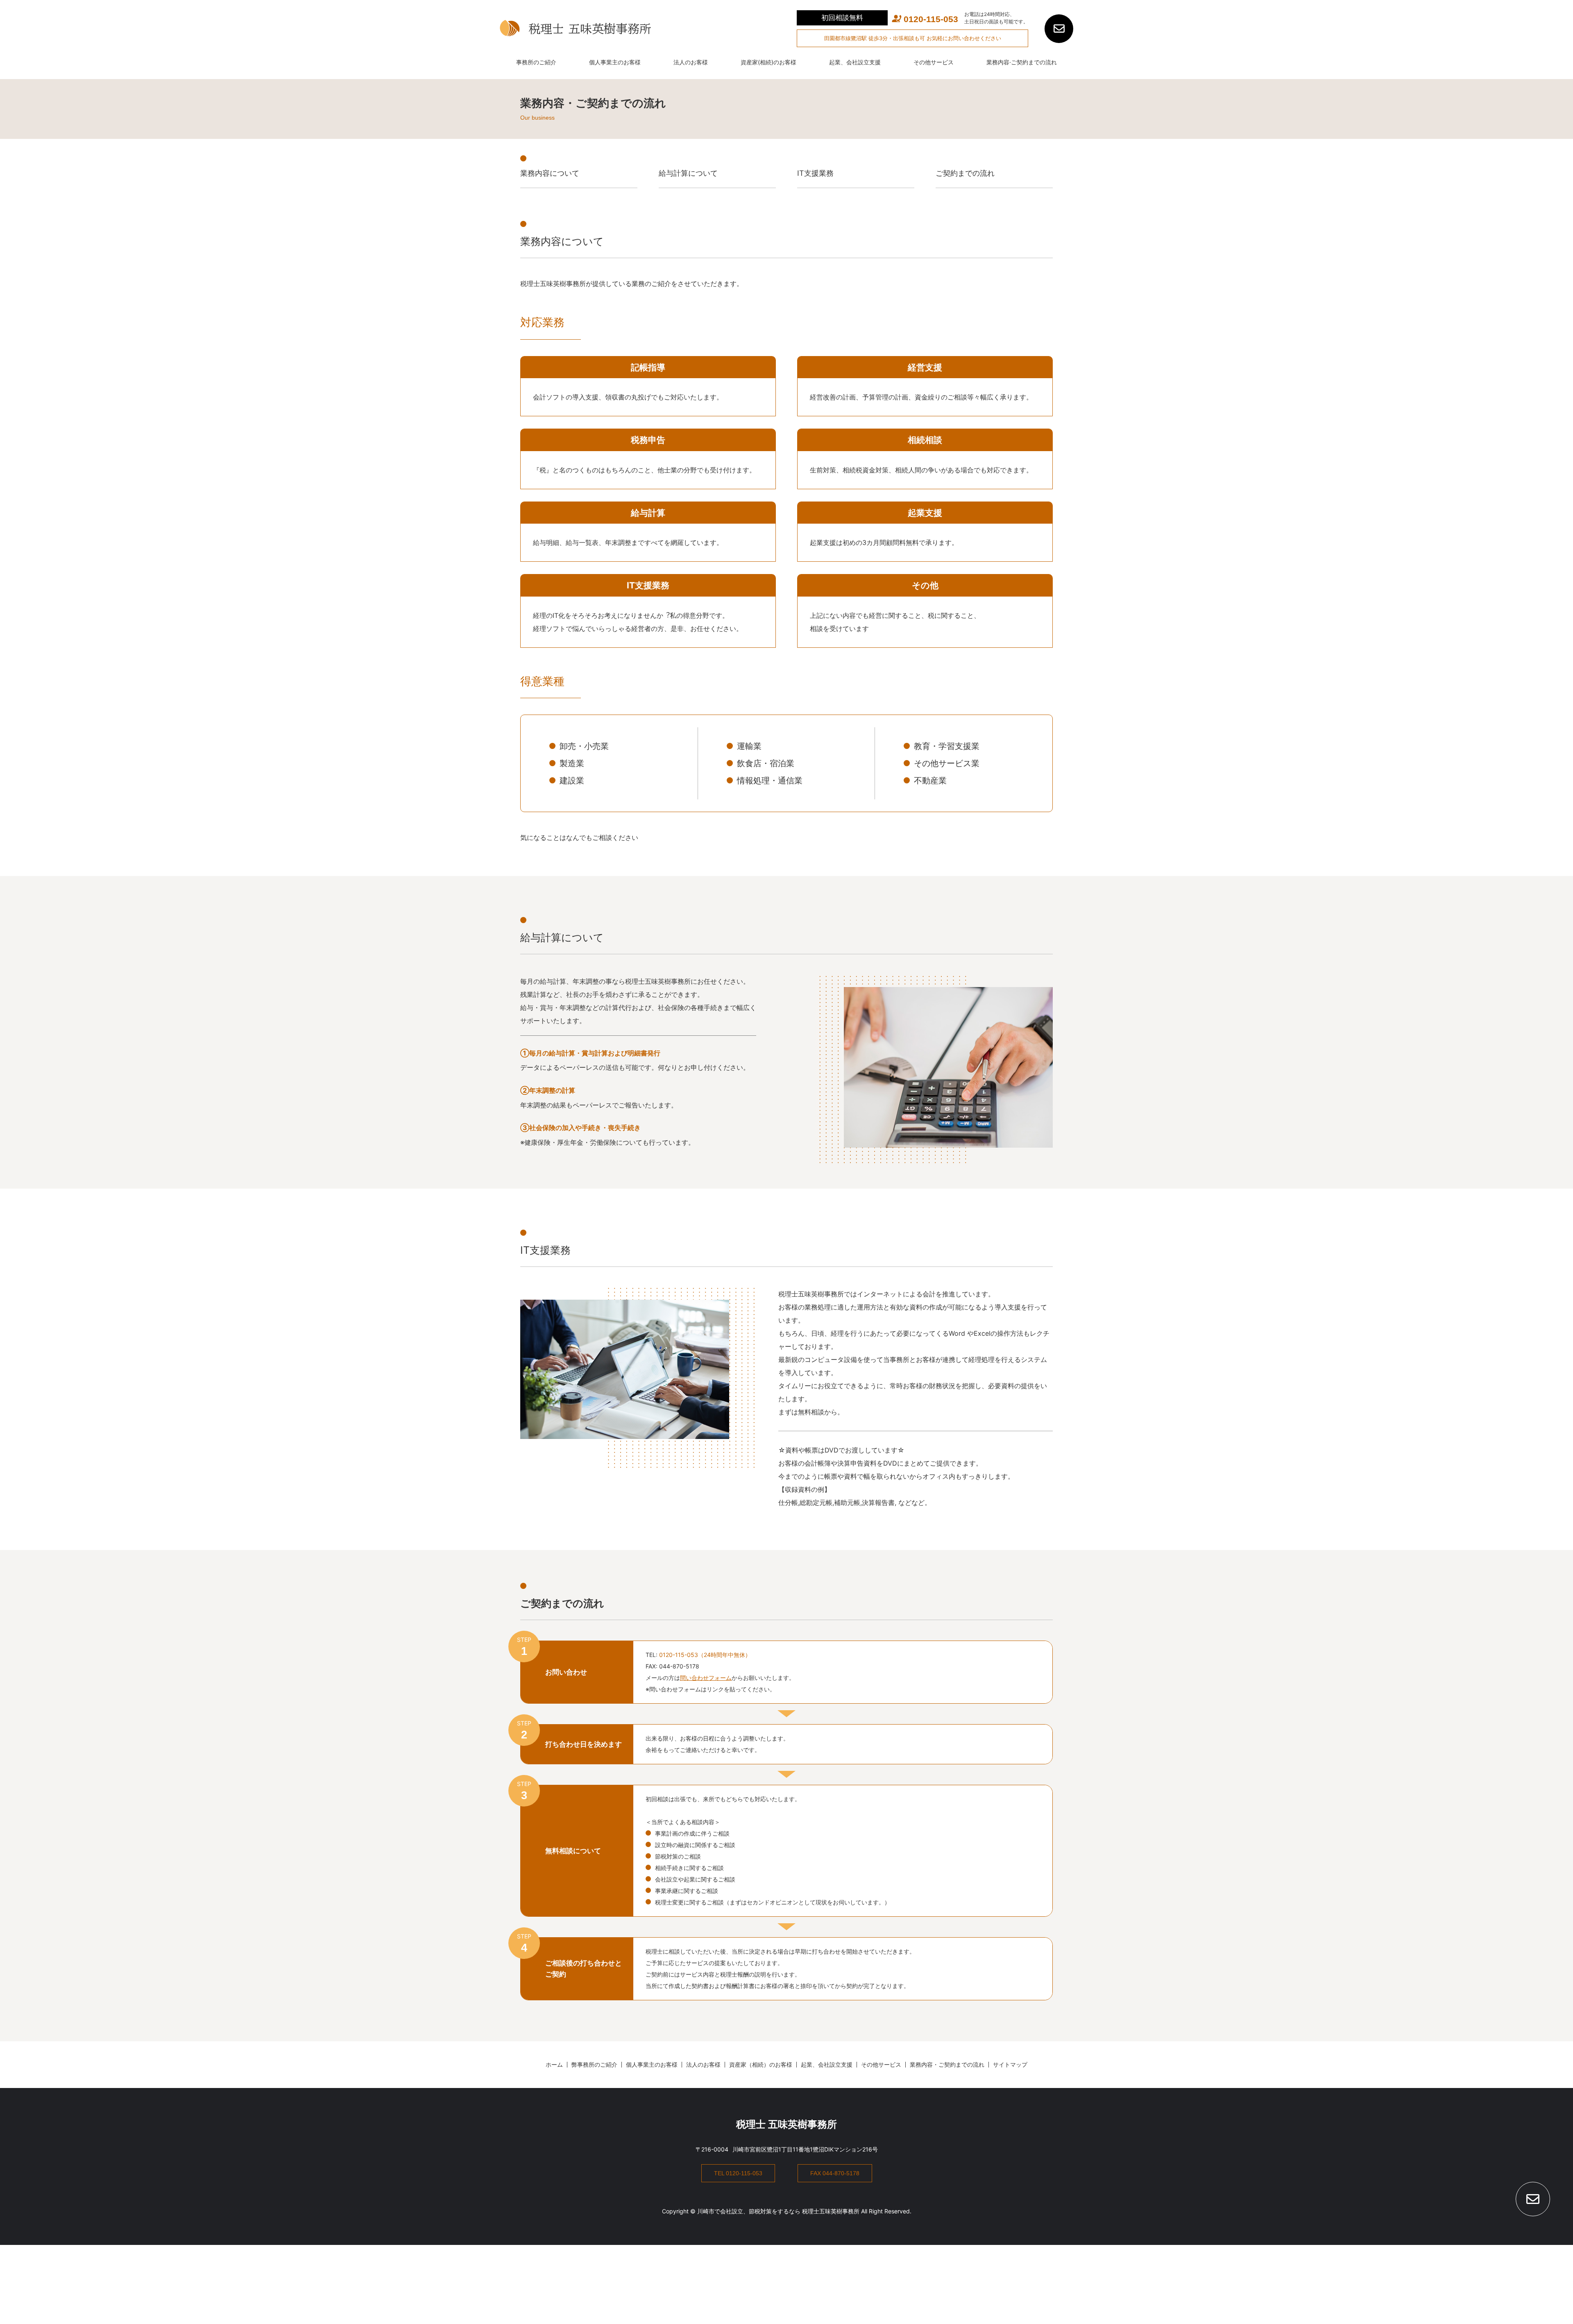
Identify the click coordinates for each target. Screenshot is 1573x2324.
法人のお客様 (691, 62)
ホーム (554, 2064)
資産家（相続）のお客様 (761, 2064)
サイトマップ (1010, 2064)
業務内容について (550, 173)
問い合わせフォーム (706, 1678)
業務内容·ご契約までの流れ (1022, 62)
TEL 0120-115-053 (738, 2173)
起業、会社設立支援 (855, 62)
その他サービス (934, 62)
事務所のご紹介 (536, 62)
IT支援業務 (815, 173)
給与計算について (688, 173)
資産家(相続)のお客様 (768, 62)
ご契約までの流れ (965, 173)
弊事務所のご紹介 (594, 2064)
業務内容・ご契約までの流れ (947, 2064)
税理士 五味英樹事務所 (786, 2124)
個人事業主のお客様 (615, 62)
